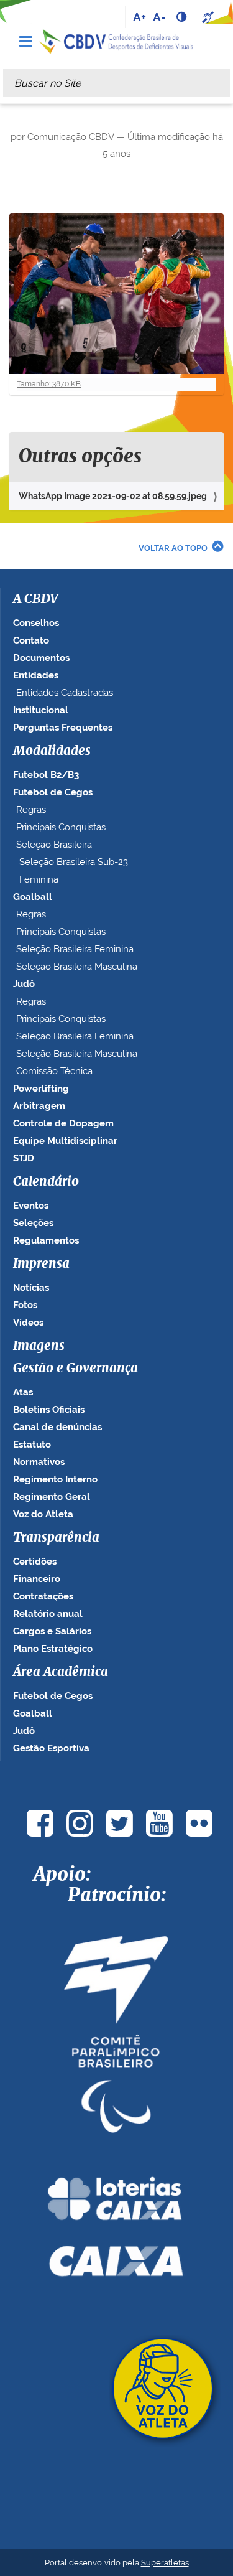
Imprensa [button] (41, 1264)
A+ (139, 17)
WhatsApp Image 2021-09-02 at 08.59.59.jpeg (113, 496)
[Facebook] (40, 1823)
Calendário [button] (46, 1182)
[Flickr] (199, 1823)
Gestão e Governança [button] (75, 1369)
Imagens (39, 1346)
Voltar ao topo (173, 548)
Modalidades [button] (52, 751)
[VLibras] (209, 17)
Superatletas (165, 2563)
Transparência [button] (56, 1538)
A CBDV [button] (35, 599)
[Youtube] (160, 1823)
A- (159, 17)
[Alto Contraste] (183, 17)
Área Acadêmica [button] (61, 1672)
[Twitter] (120, 1823)
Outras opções (80, 457)
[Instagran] (80, 1823)
